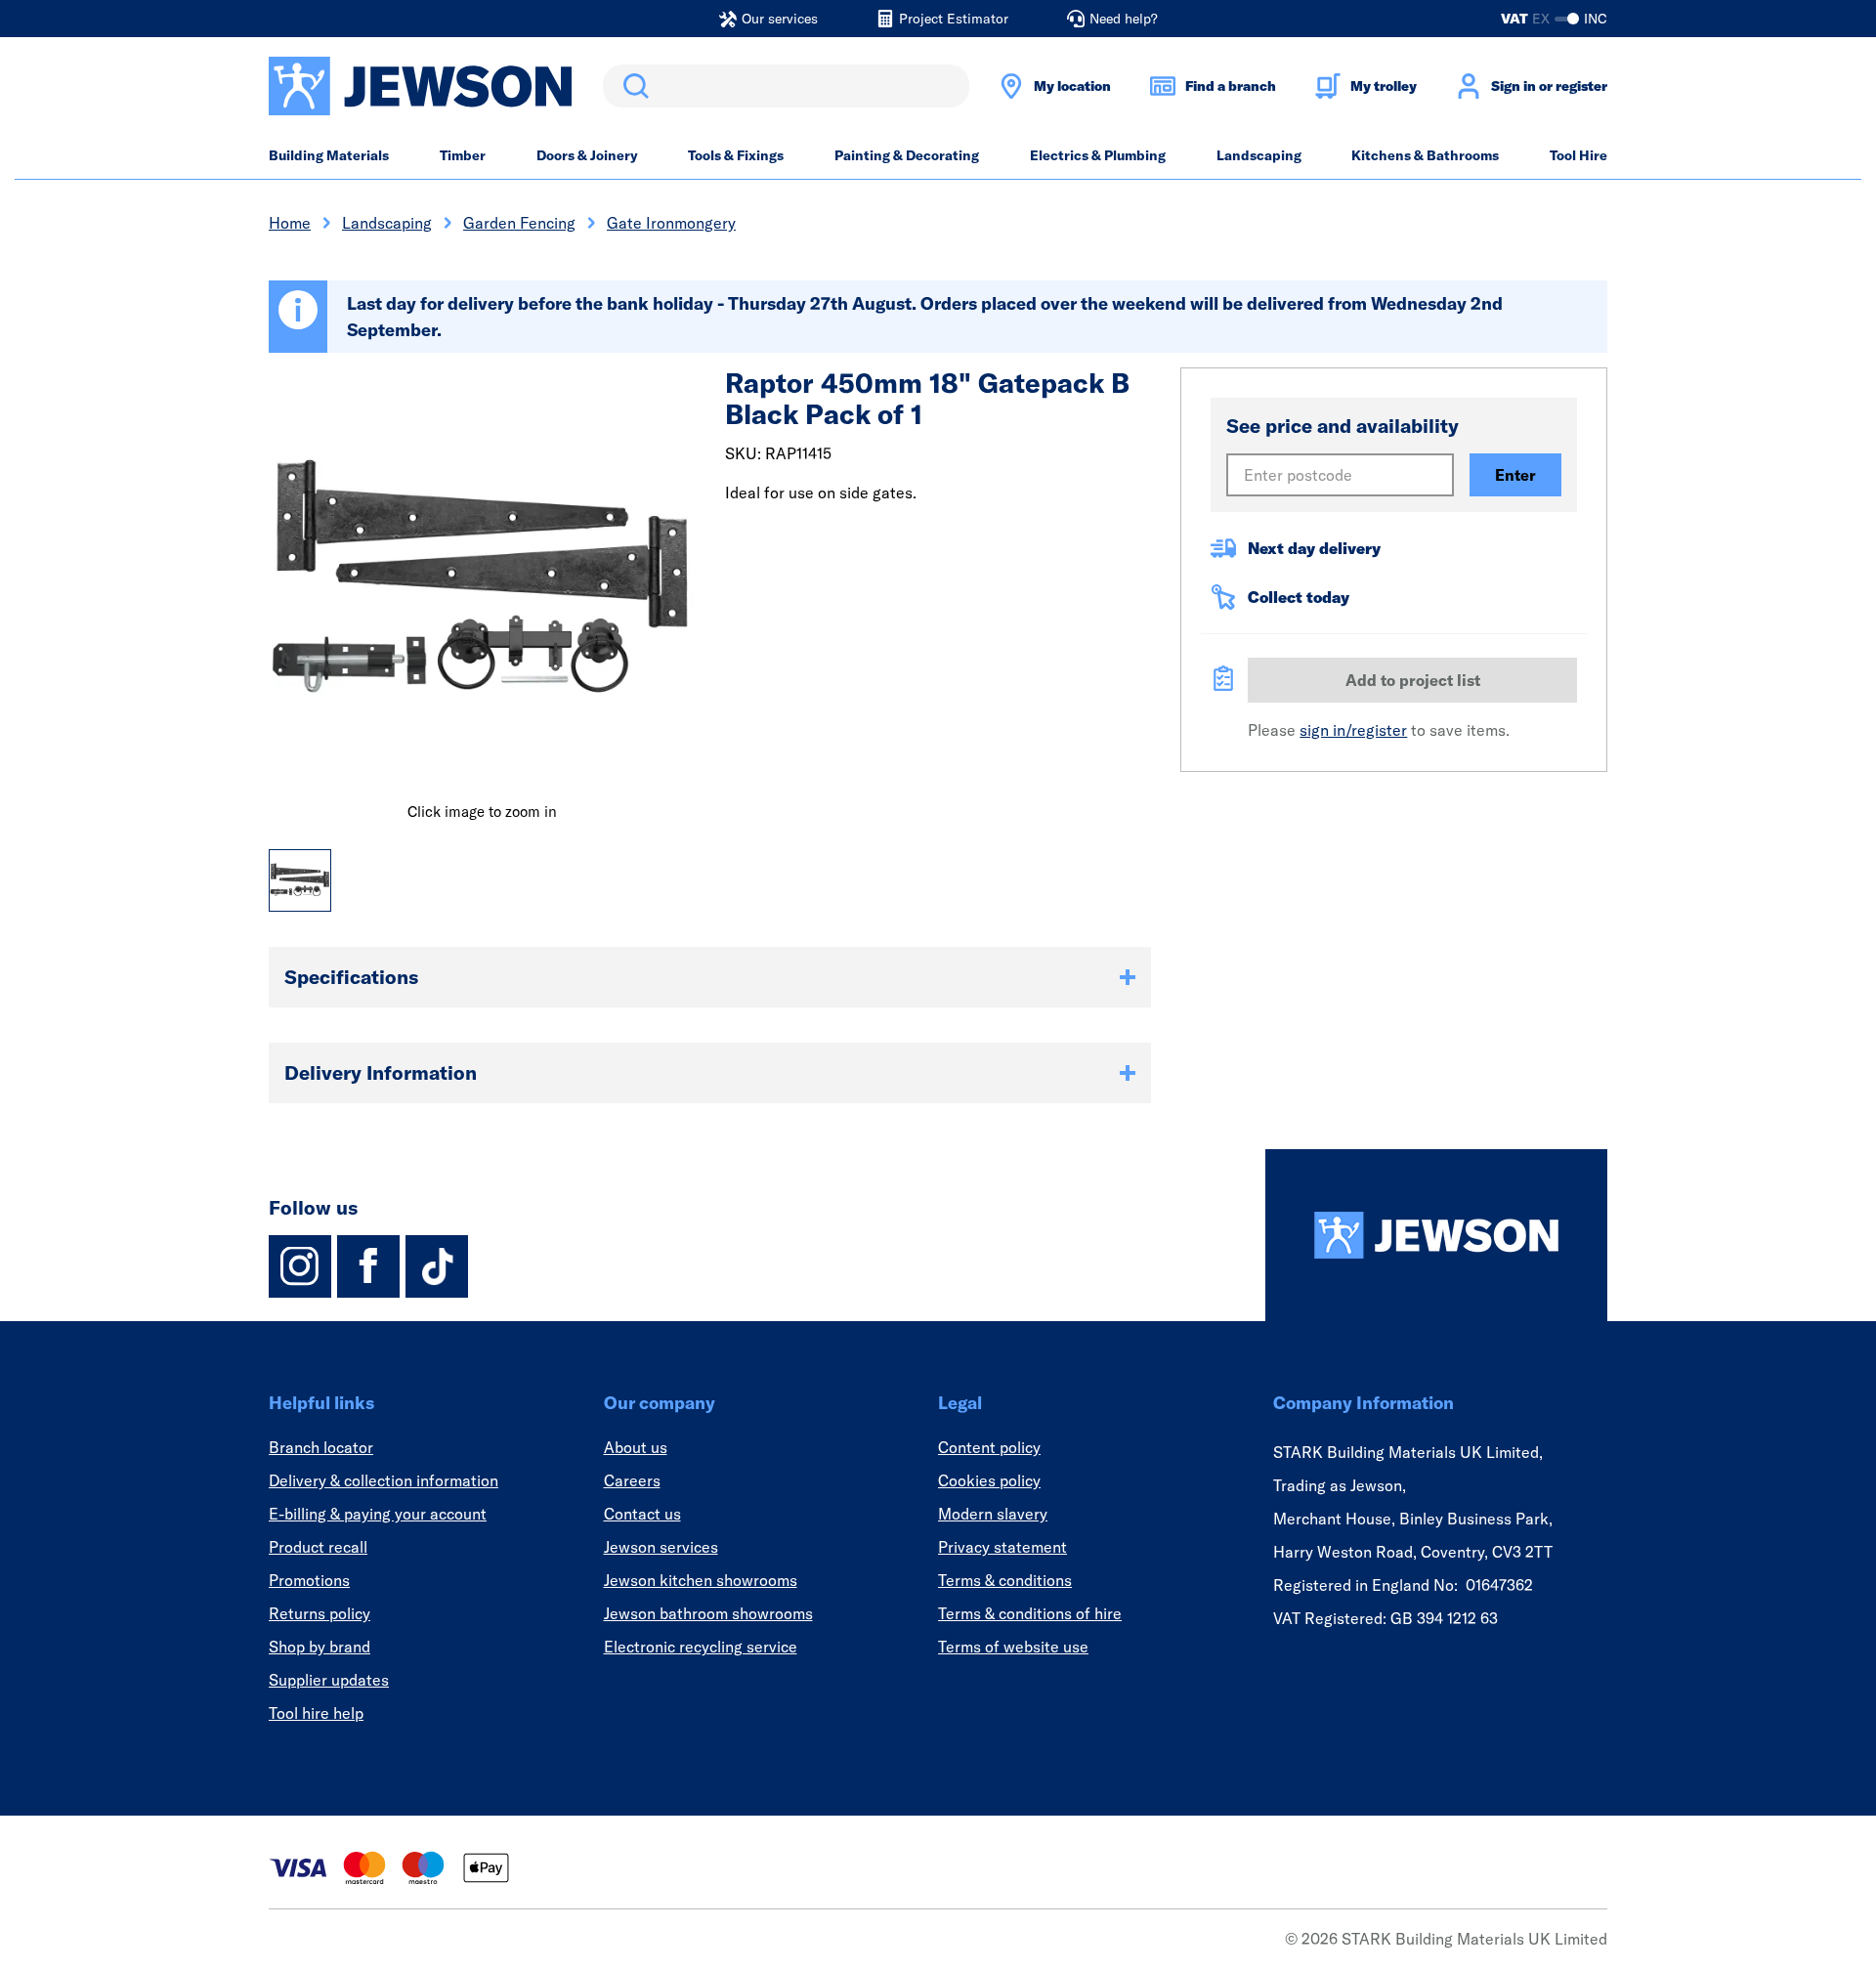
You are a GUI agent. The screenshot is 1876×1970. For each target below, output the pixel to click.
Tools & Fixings (736, 155)
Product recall (318, 1547)
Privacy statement (1002, 1547)
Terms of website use (1013, 1647)
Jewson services (661, 1547)
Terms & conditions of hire (1030, 1613)
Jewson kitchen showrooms (701, 1580)
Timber (463, 155)
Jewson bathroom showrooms (708, 1613)
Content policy (989, 1447)
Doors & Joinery (587, 155)
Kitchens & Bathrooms (1425, 155)
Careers (632, 1480)
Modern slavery (993, 1514)
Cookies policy (989, 1480)
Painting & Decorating (907, 155)
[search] (786, 86)
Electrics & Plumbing (1098, 155)
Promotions (309, 1580)
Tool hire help (316, 1713)
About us (636, 1447)
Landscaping (1259, 155)
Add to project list (1413, 680)
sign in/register (1353, 730)
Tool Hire (1578, 155)
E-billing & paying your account (378, 1514)
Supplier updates (329, 1680)
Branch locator (321, 1447)
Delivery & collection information (384, 1480)
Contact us (642, 1514)
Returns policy (320, 1613)
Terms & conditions (1005, 1580)
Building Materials (329, 155)
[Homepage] (1436, 1235)
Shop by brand (320, 1647)
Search (632, 86)
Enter (1515, 475)
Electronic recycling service (701, 1647)
